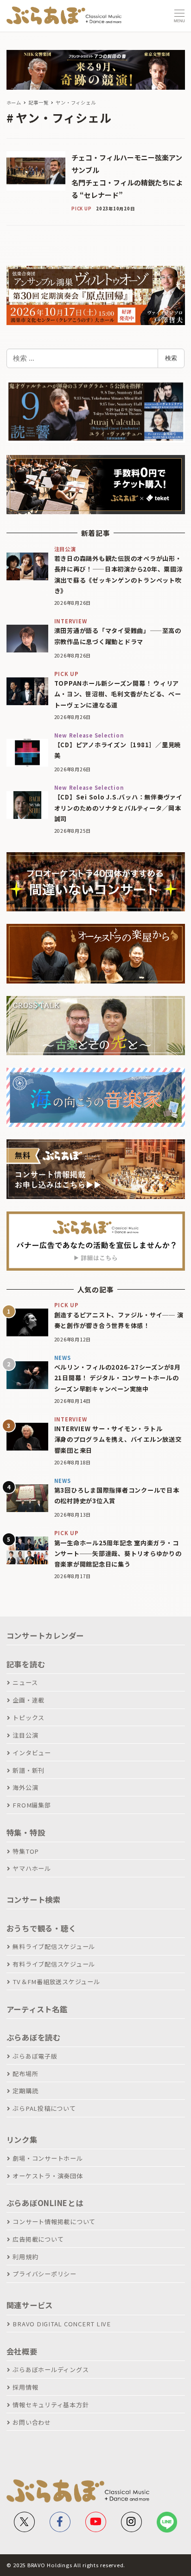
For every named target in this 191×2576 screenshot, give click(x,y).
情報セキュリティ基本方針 (51, 2405)
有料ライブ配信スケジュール (54, 1964)
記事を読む (26, 1664)
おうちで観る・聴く (41, 1928)
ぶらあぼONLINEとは (45, 2203)
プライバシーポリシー (45, 2274)
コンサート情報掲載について (54, 2222)
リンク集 (22, 2139)
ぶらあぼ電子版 (35, 2056)
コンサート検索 (34, 1900)
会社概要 (22, 2351)
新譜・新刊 (29, 1770)
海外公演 (25, 1787)
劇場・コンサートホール (48, 2158)
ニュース (25, 1682)
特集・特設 (26, 1832)
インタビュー (32, 1753)
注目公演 (25, 1735)
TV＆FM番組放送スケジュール (56, 1982)
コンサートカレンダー (45, 1635)
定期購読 (25, 2091)
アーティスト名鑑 (37, 2009)
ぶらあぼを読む (34, 2037)
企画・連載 (29, 1700)
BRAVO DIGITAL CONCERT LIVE (62, 2324)
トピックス (29, 1718)
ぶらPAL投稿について (44, 2108)
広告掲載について (38, 2239)
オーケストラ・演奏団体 (48, 2176)
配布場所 (25, 2074)
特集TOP (26, 1851)
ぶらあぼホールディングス (51, 2370)
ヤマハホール (32, 1868)
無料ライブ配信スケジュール (54, 1946)
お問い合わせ (32, 2422)
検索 (171, 358)
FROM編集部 (32, 1805)
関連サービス (30, 2305)
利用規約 (25, 2257)
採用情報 (25, 2387)
